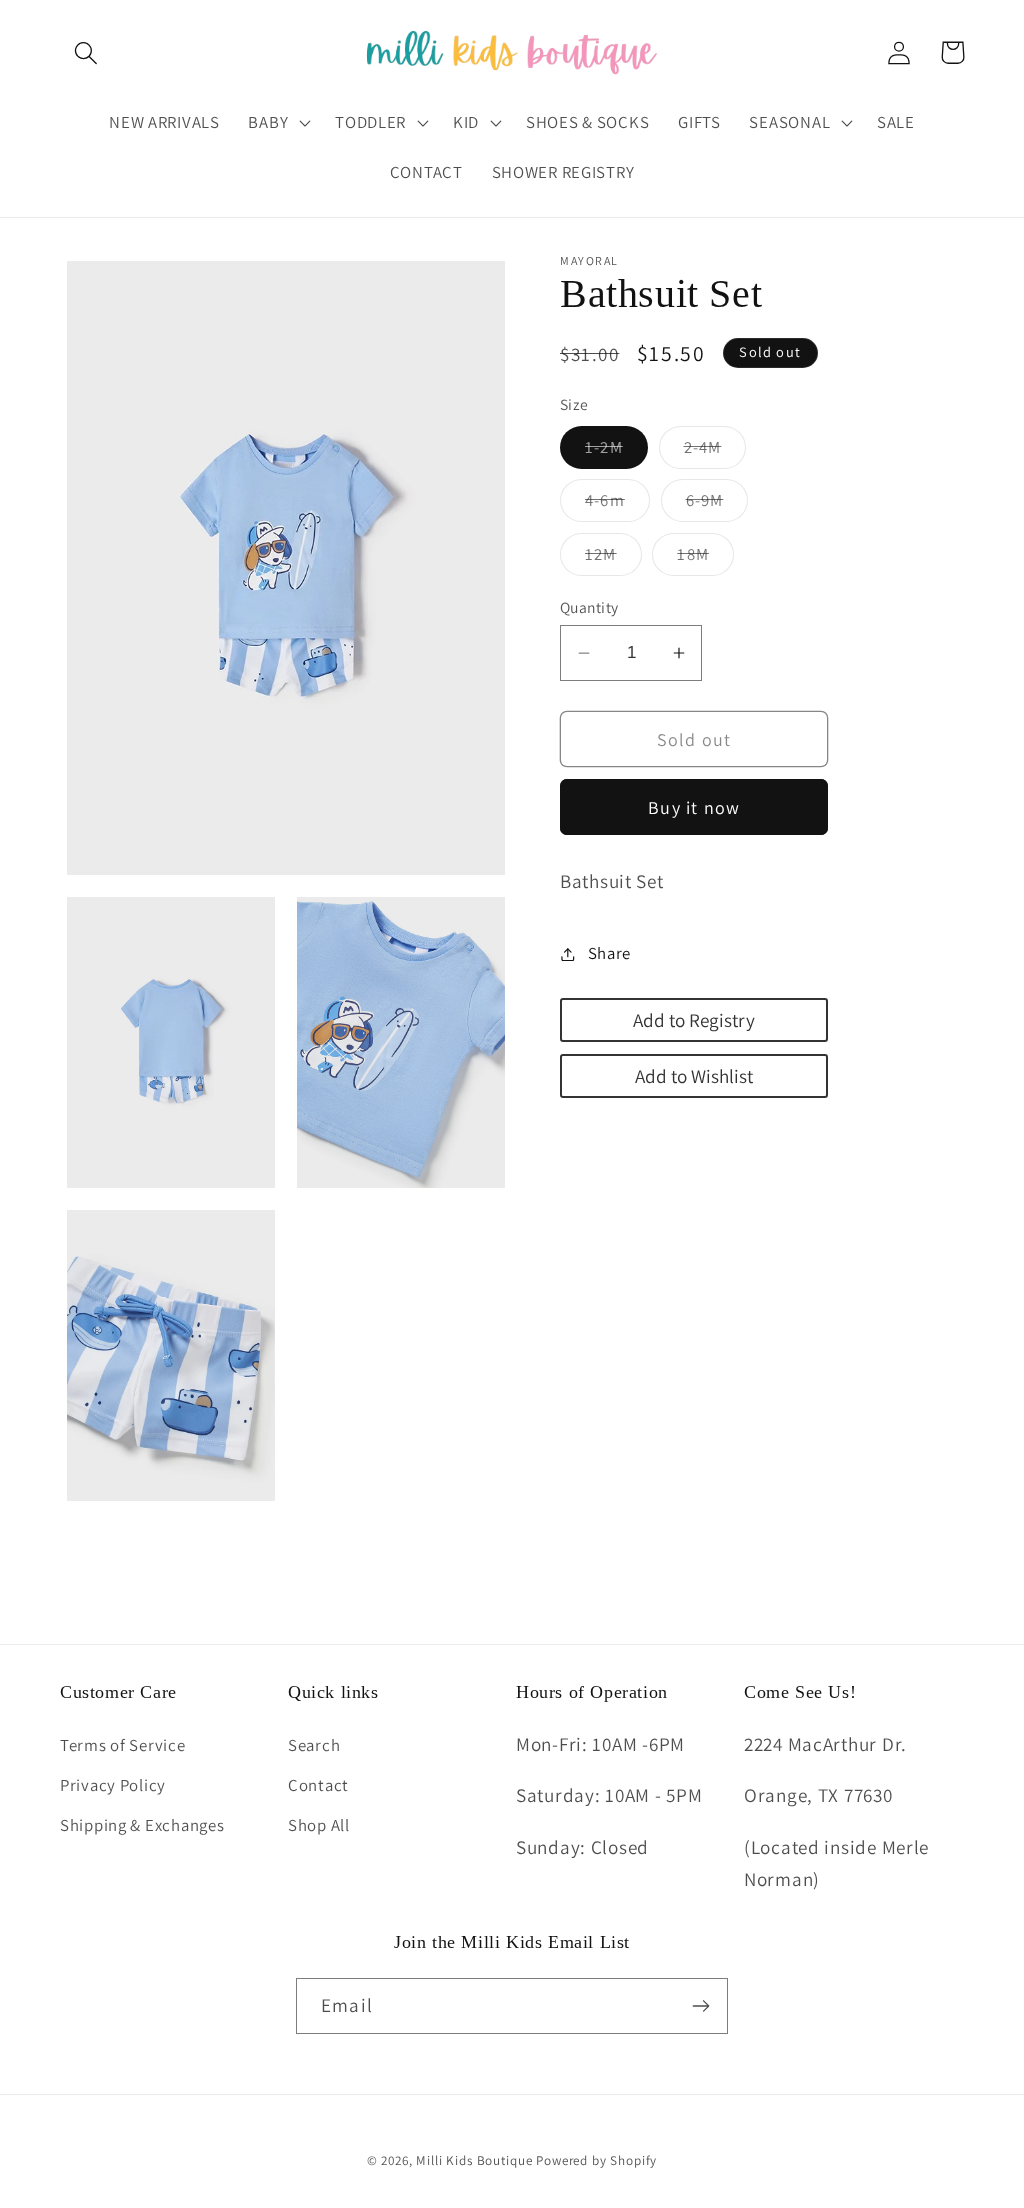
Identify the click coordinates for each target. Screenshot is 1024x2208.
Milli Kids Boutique (474, 2160)
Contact (318, 1785)
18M (705, 559)
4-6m (617, 505)
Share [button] (609, 953)
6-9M (717, 505)
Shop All (319, 1825)
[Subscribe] (700, 2006)
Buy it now (694, 807)
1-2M (616, 452)
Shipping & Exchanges (142, 1825)
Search (314, 1745)
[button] (86, 52)
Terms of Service (123, 1745)
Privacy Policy (113, 1785)
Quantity (589, 607)
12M (613, 559)
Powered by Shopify (596, 2160)
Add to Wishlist (694, 1076)
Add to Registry (694, 1020)
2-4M (715, 452)
